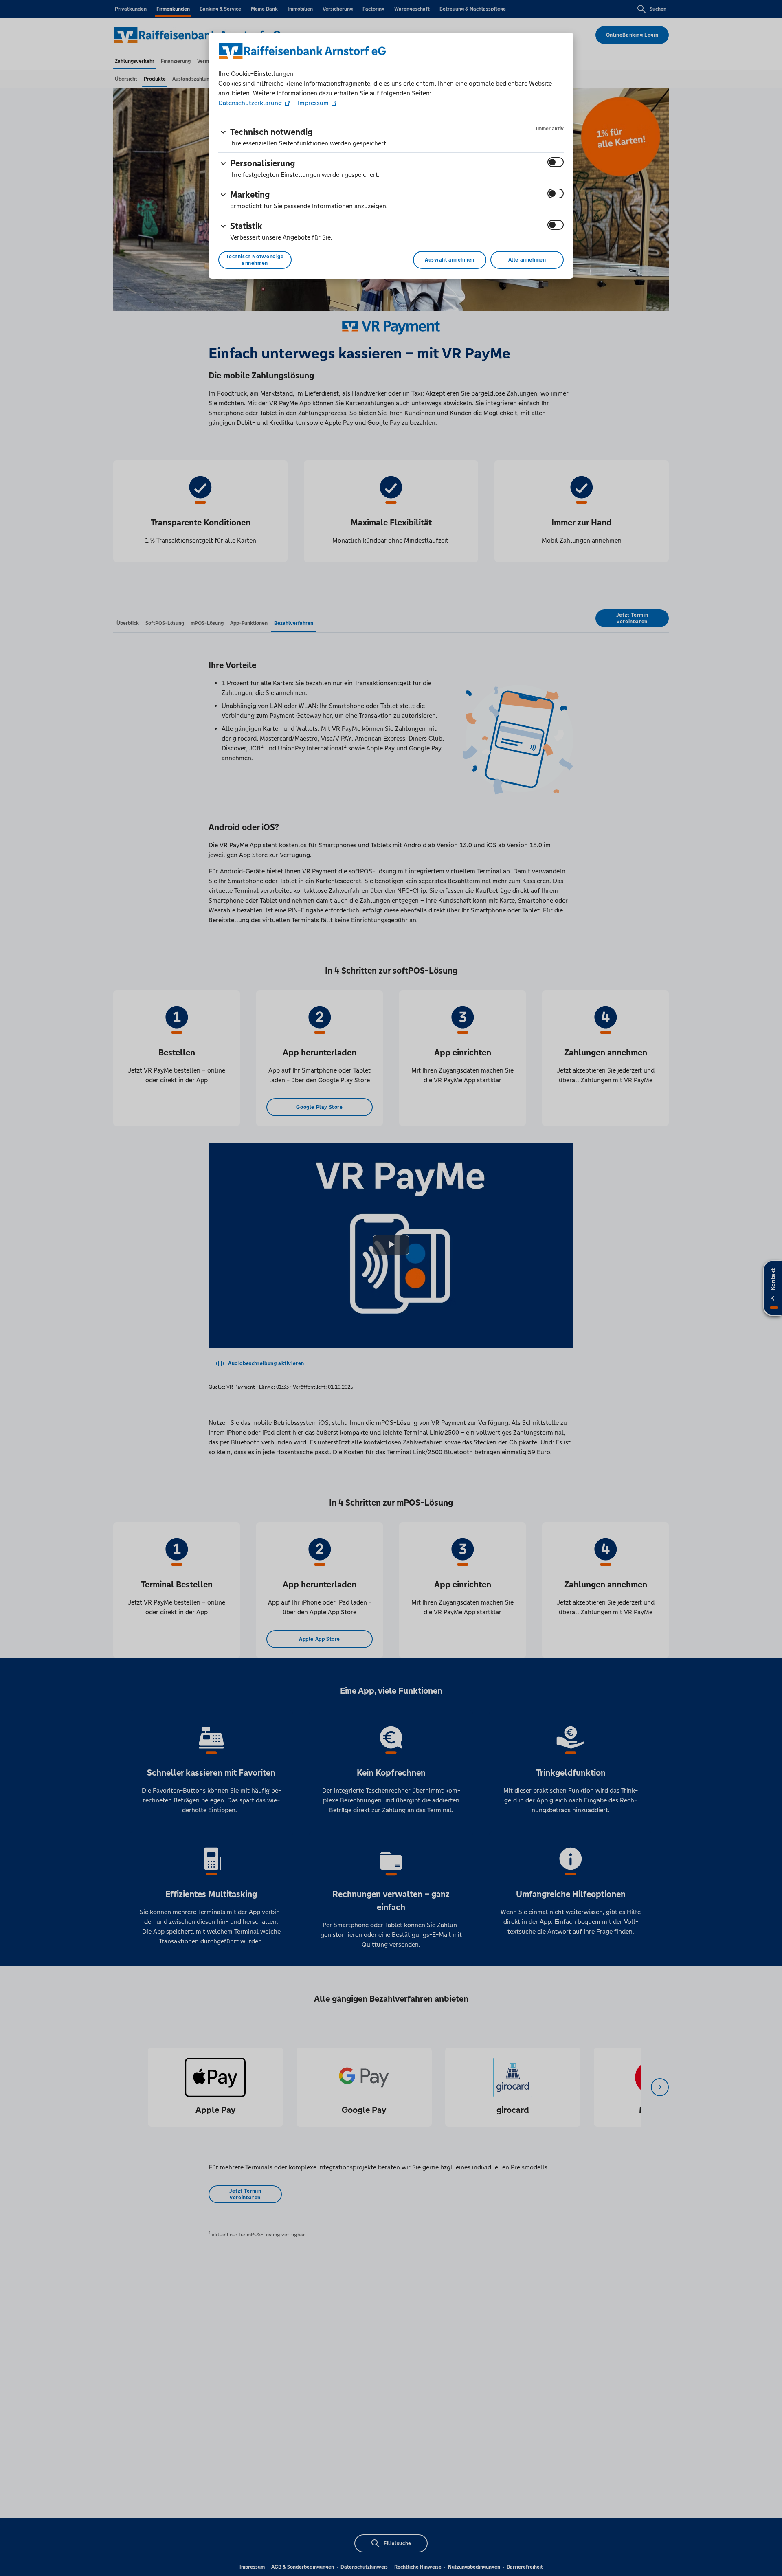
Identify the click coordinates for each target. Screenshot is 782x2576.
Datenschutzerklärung (251, 103)
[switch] (556, 162)
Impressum (313, 103)
